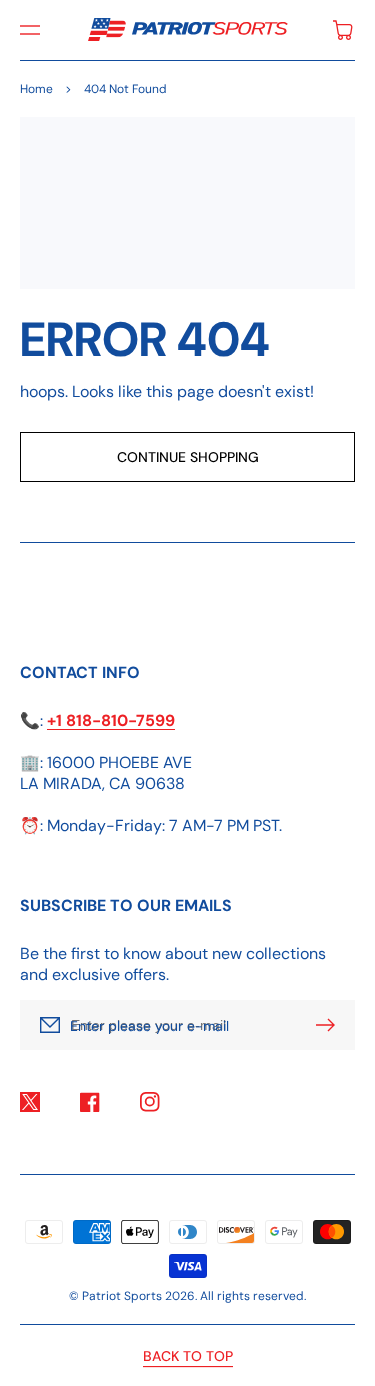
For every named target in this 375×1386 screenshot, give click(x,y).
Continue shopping (188, 457)
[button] (30, 30)
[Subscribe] (330, 1025)
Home (36, 89)
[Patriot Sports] (187, 30)
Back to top (188, 1356)
